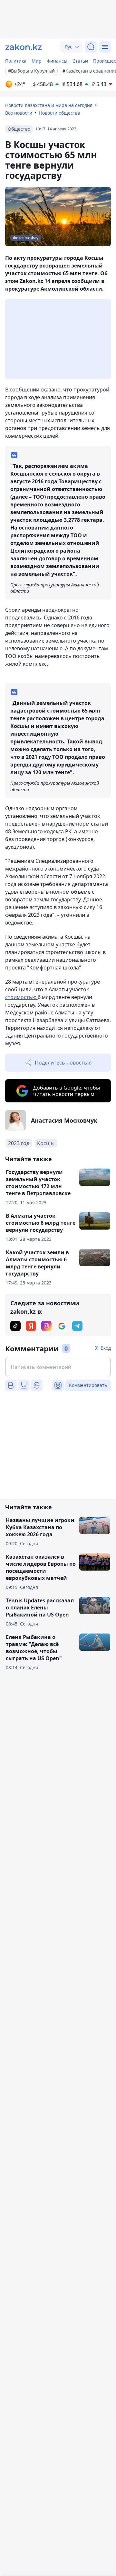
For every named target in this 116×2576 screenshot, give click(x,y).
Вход (106, 1348)
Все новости (19, 113)
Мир (37, 61)
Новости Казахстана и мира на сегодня (49, 105)
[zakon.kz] (24, 47)
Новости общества (60, 113)
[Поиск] (91, 47)
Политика (16, 61)
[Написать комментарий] (58, 1367)
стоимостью (21, 997)
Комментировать (88, 1385)
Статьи (80, 61)
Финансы (57, 61)
